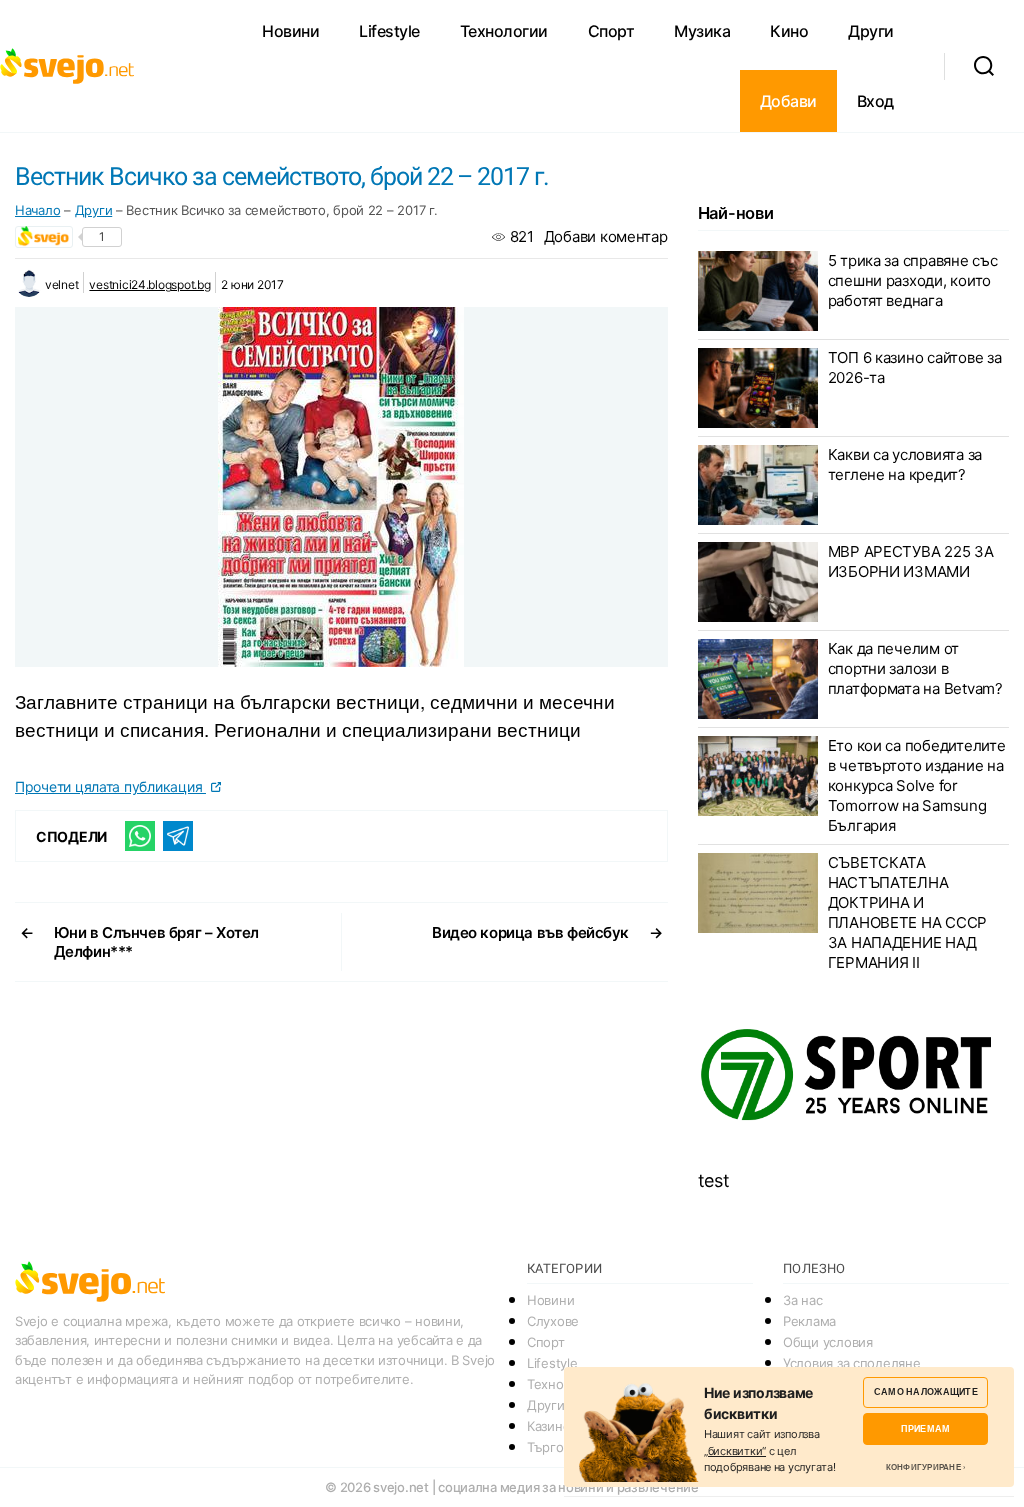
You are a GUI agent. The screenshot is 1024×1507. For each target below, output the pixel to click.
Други (871, 31)
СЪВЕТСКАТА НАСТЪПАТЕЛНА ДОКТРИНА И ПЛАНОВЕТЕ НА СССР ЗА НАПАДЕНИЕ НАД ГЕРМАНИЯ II (907, 912)
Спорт (611, 31)
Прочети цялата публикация (110, 786)
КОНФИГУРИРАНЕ (923, 1467)
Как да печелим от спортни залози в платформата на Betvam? (915, 668)
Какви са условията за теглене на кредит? (905, 464)
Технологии (504, 31)
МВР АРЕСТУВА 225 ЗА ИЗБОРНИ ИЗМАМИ (911, 561)
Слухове (553, 1321)
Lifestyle (389, 31)
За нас (802, 1300)
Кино (789, 31)
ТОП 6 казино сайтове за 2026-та (915, 367)
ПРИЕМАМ (925, 1428)
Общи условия (828, 1342)
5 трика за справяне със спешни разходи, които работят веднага (913, 280)
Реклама (809, 1321)
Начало (37, 210)
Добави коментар (606, 236)
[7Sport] (853, 1075)
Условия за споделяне (852, 1363)
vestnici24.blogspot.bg (149, 284)
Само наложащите (926, 1391)
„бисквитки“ (735, 1451)
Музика (702, 31)
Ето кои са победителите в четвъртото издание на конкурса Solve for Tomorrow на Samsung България (917, 785)
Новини (290, 31)
